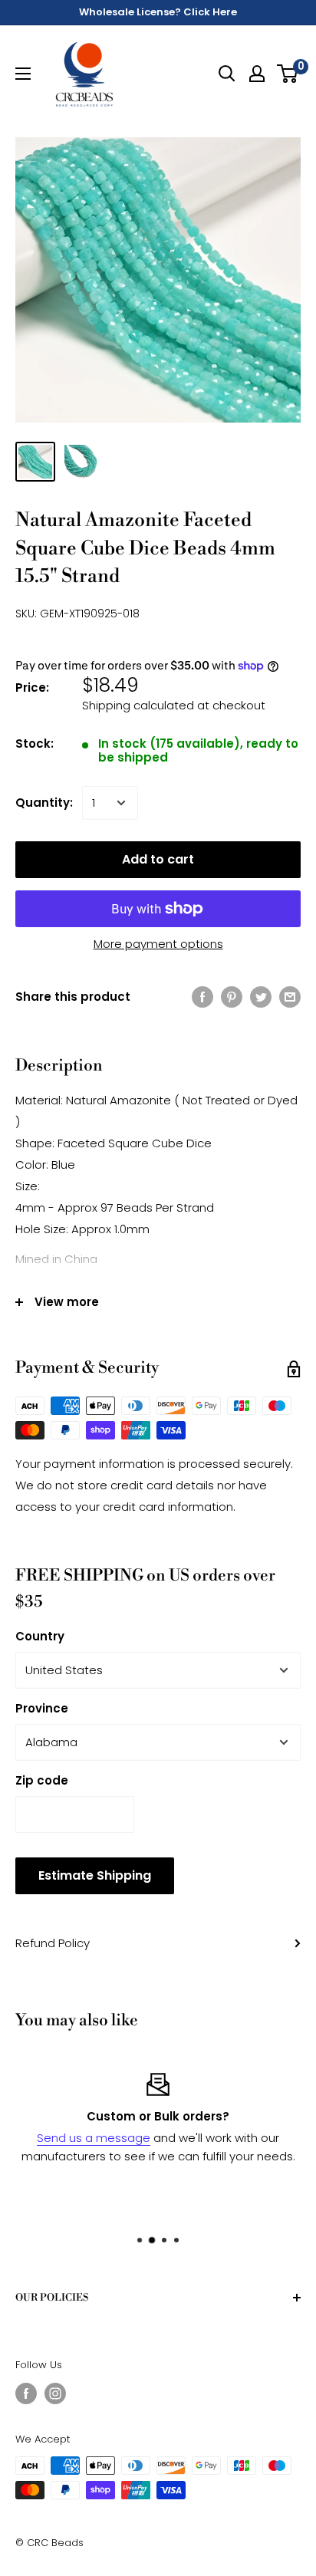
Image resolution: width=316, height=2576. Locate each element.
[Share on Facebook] (202, 997)
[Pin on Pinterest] (232, 997)
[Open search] (227, 74)
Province (42, 1708)
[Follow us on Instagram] (55, 2393)
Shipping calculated (138, 705)
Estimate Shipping (95, 1875)
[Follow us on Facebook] (26, 2393)
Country (40, 1636)
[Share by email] (290, 997)
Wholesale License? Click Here (158, 12)
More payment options (158, 944)
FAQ (289, 2193)
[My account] (257, 74)
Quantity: (44, 803)
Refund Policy (53, 1943)
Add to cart (158, 859)
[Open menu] (23, 74)
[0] (288, 74)
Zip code (42, 1780)
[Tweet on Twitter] (261, 997)
